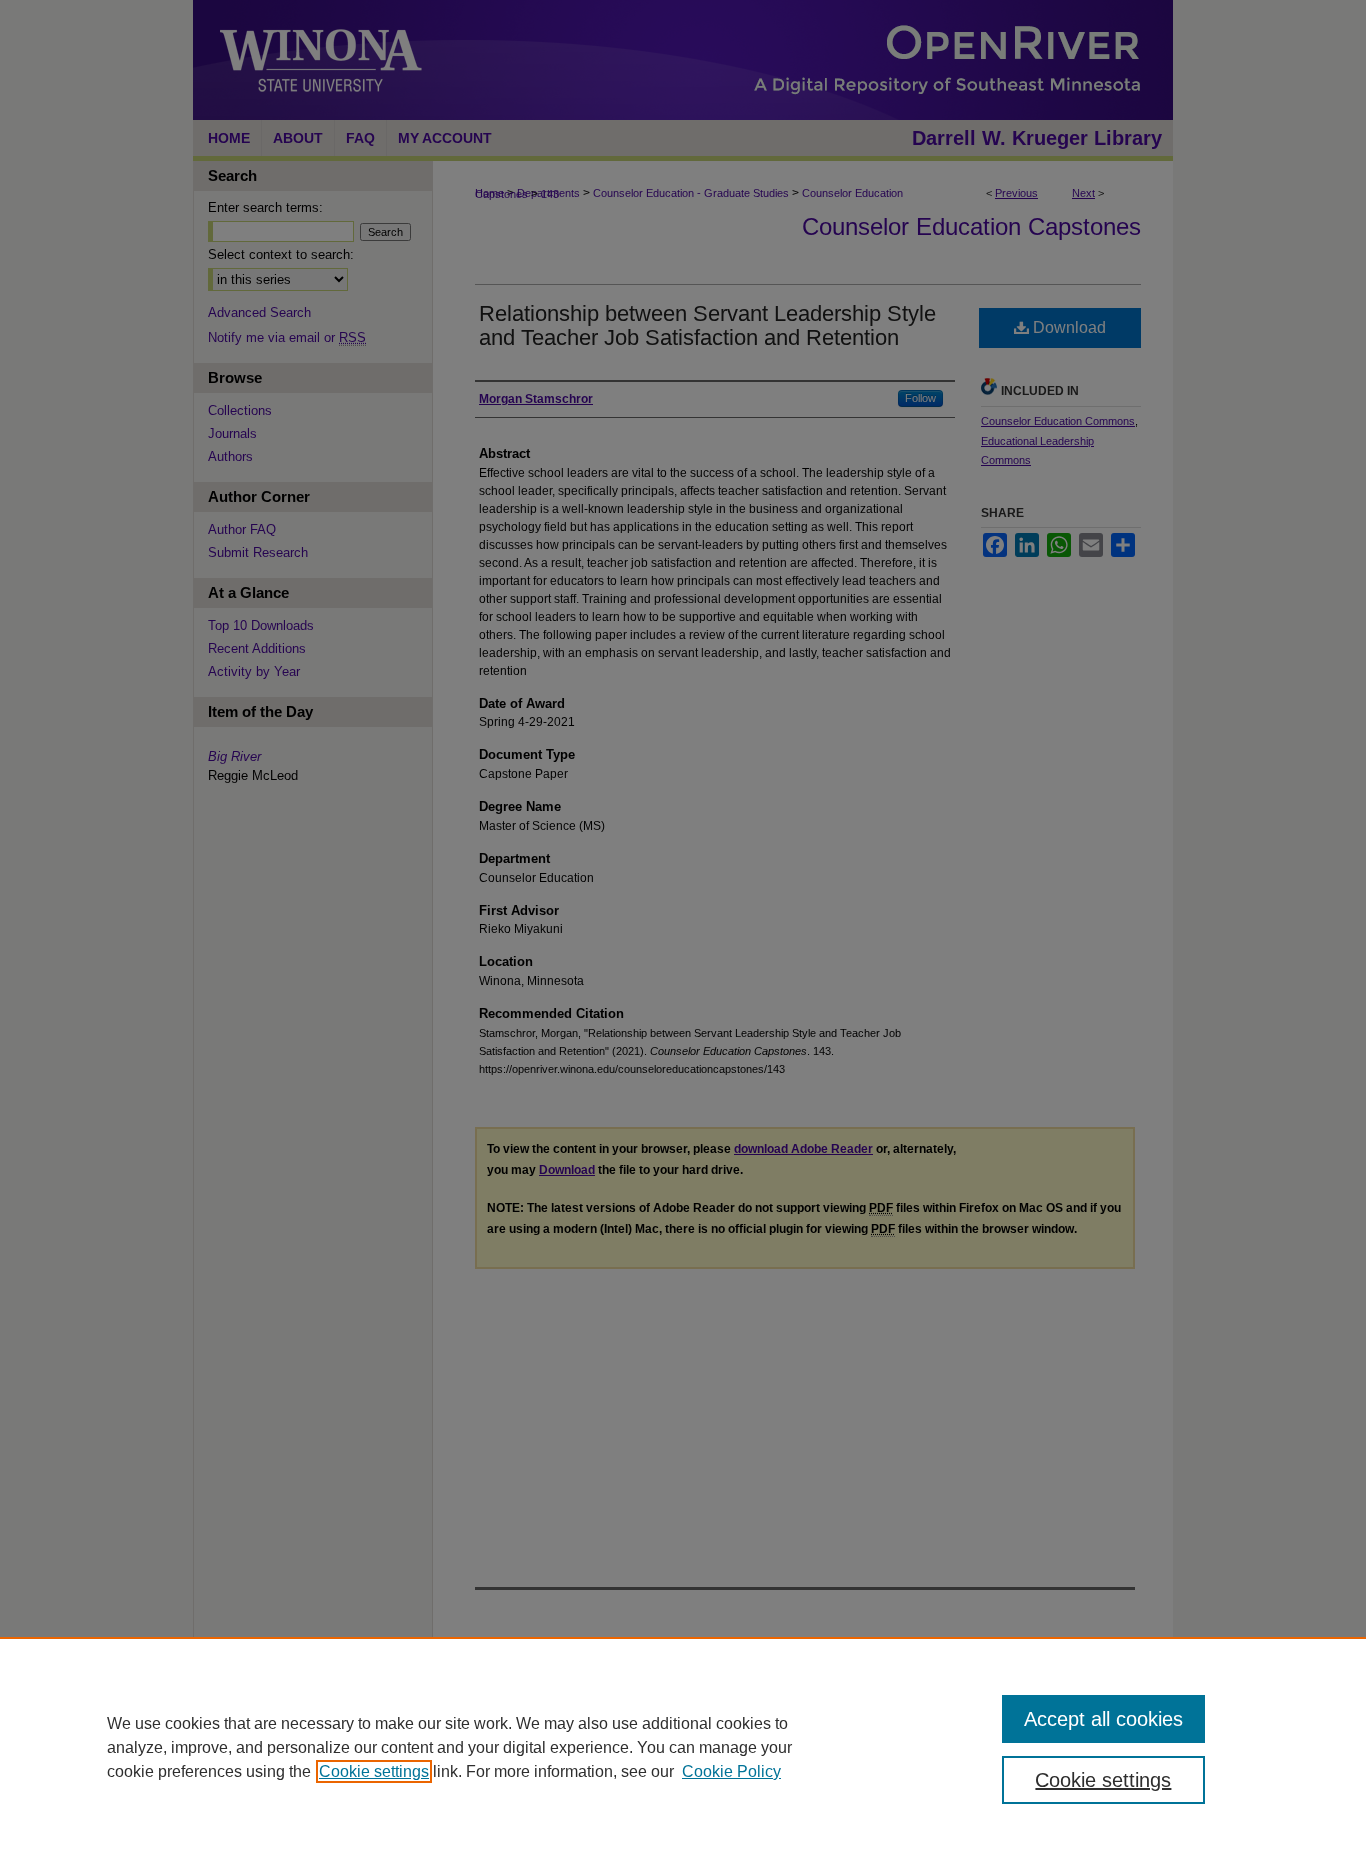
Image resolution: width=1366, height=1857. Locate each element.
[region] (683, 1747)
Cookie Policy (731, 1771)
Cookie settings (374, 1771)
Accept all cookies (1103, 1719)
